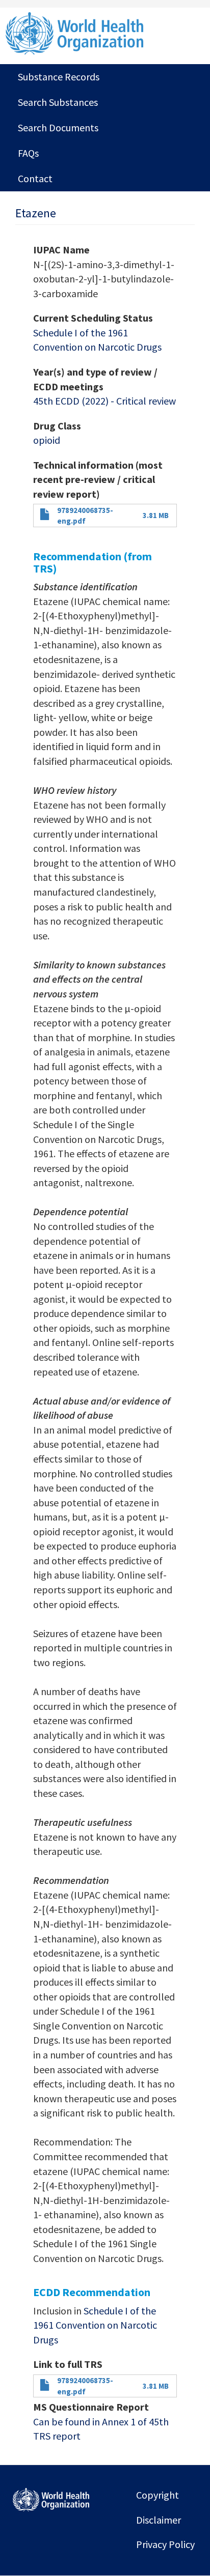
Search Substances (58, 102)
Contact (35, 178)
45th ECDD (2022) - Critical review (104, 401)
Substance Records (59, 77)
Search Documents (58, 127)
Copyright (157, 2495)
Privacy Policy (165, 2544)
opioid (47, 440)
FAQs (28, 153)
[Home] (105, 33)
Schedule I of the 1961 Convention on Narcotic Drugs (95, 2325)
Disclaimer (159, 2520)
